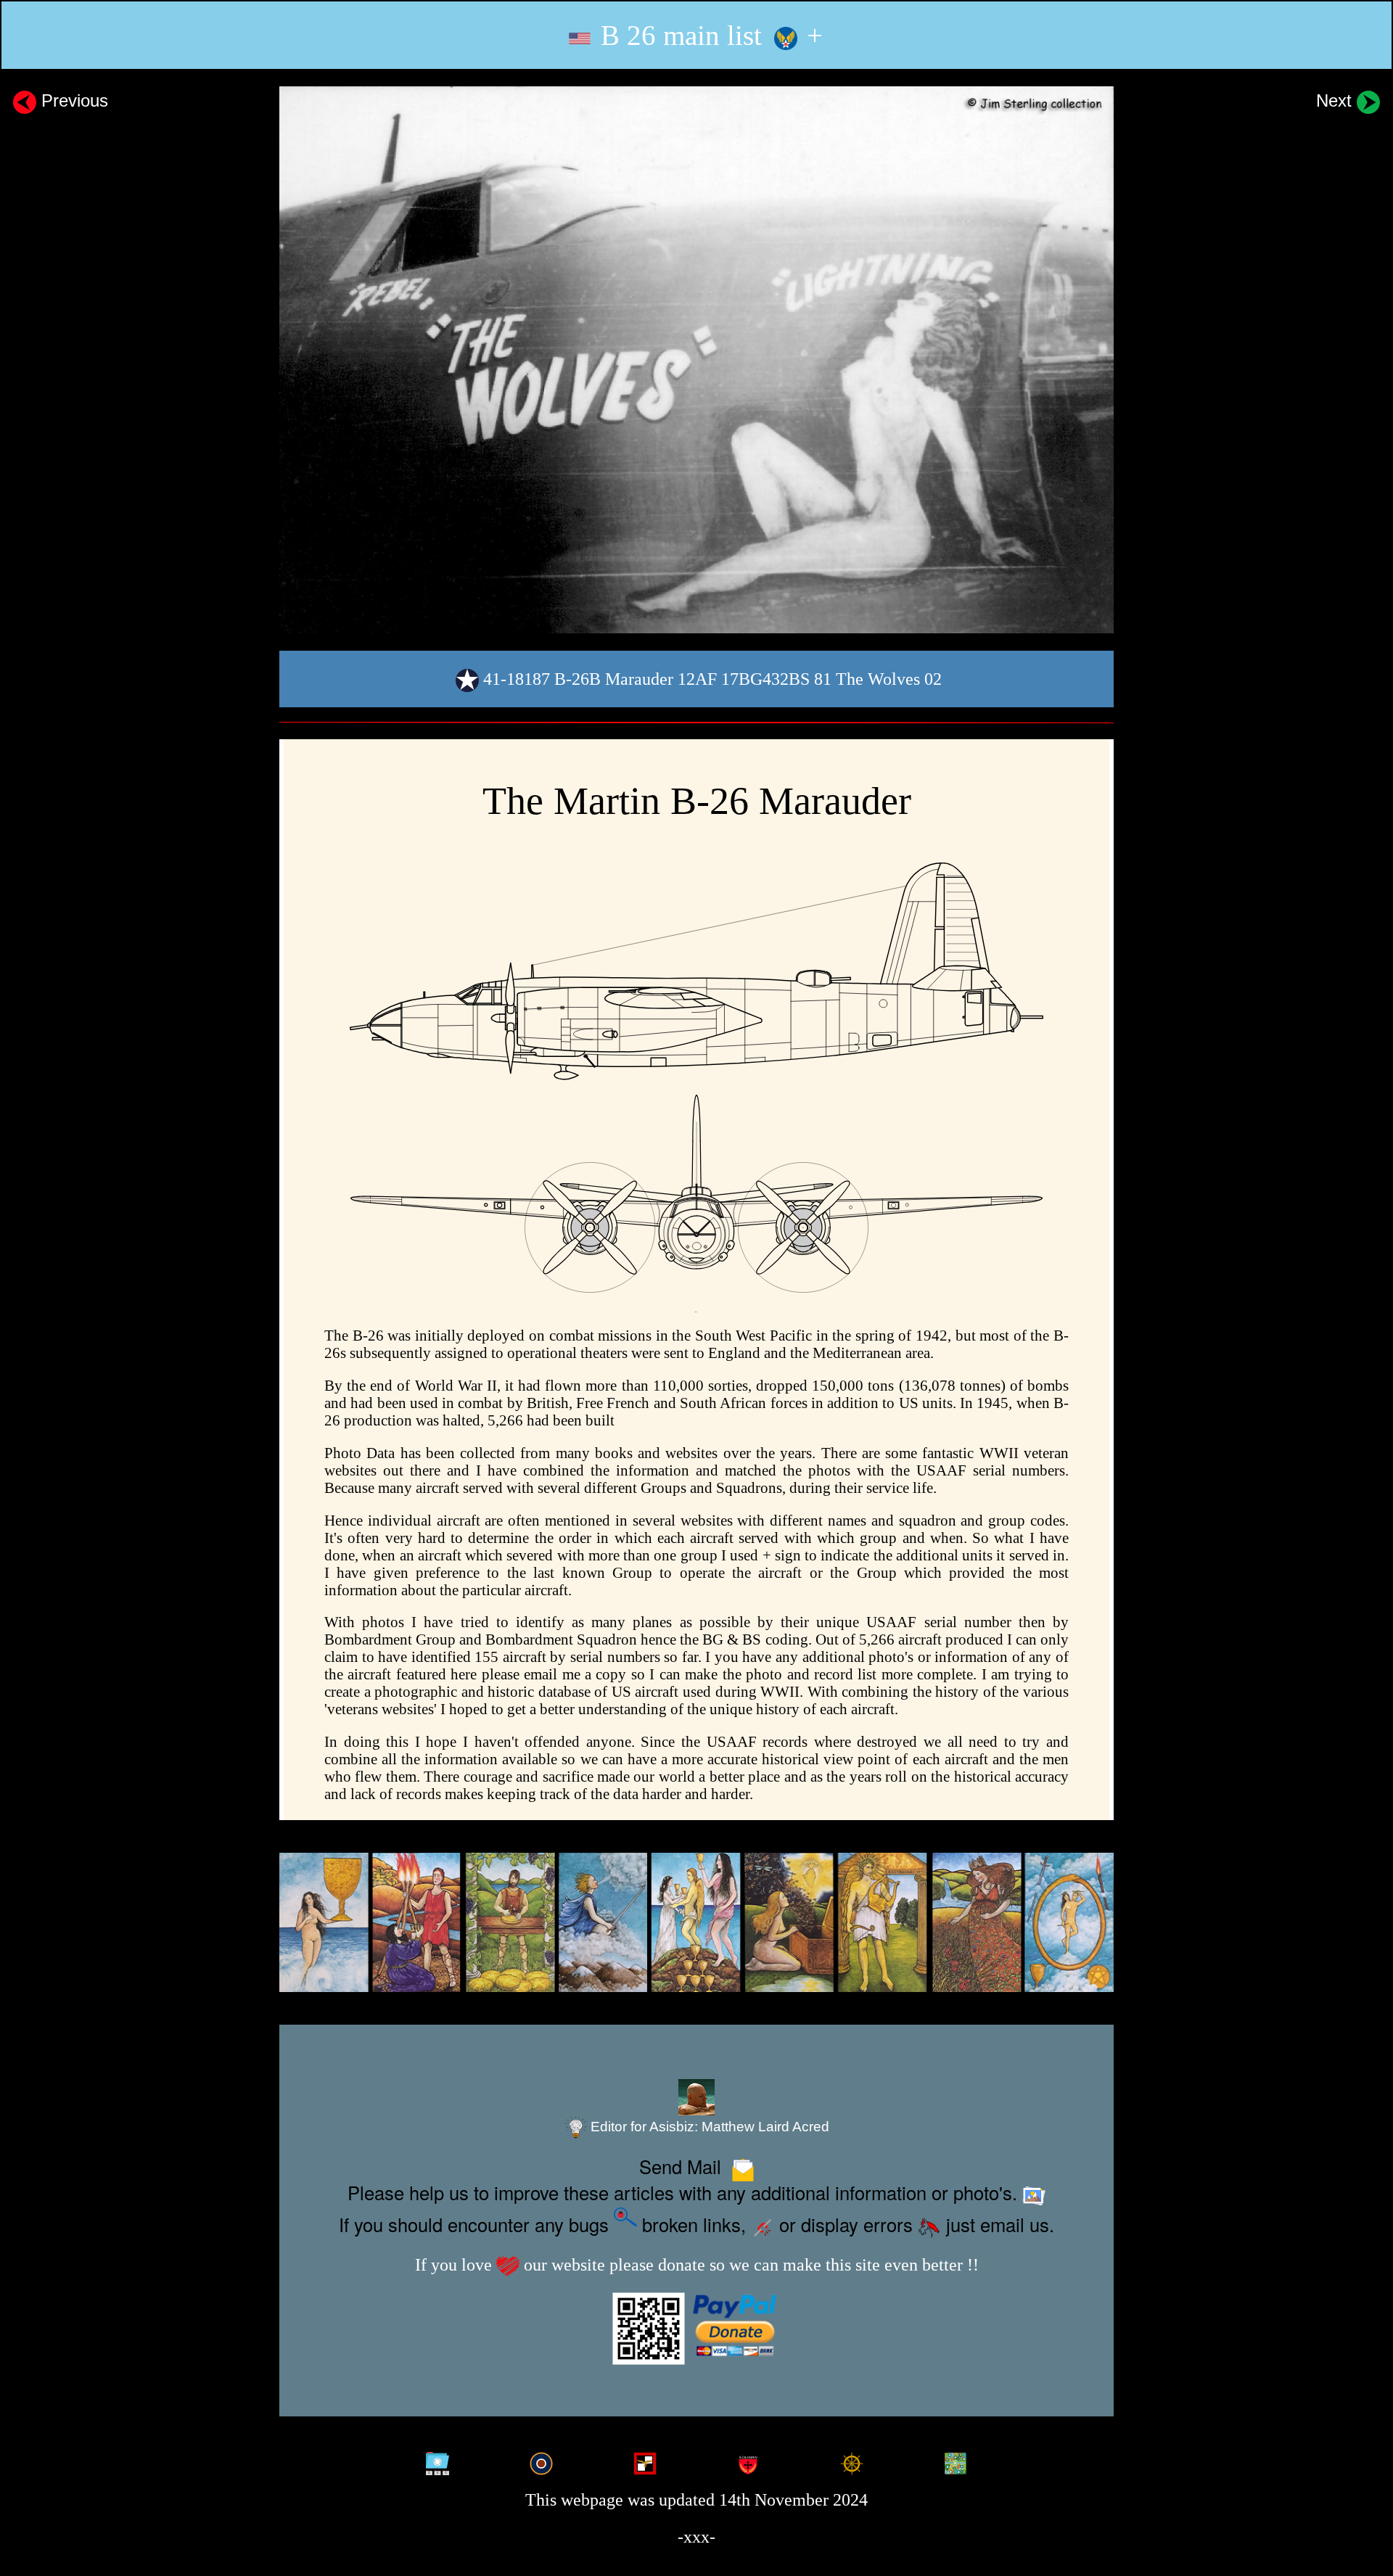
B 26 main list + (708, 35)
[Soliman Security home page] (748, 2459)
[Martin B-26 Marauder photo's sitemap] (437, 2459)
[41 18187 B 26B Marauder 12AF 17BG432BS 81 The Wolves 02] (696, 359)
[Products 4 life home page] (956, 2459)
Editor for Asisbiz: (708, 2127)
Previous (72, 100)
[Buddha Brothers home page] (852, 2459)
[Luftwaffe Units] (645, 2459)
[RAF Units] (541, 2459)
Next (1336, 100)
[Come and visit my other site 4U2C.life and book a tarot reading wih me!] (696, 1923)
